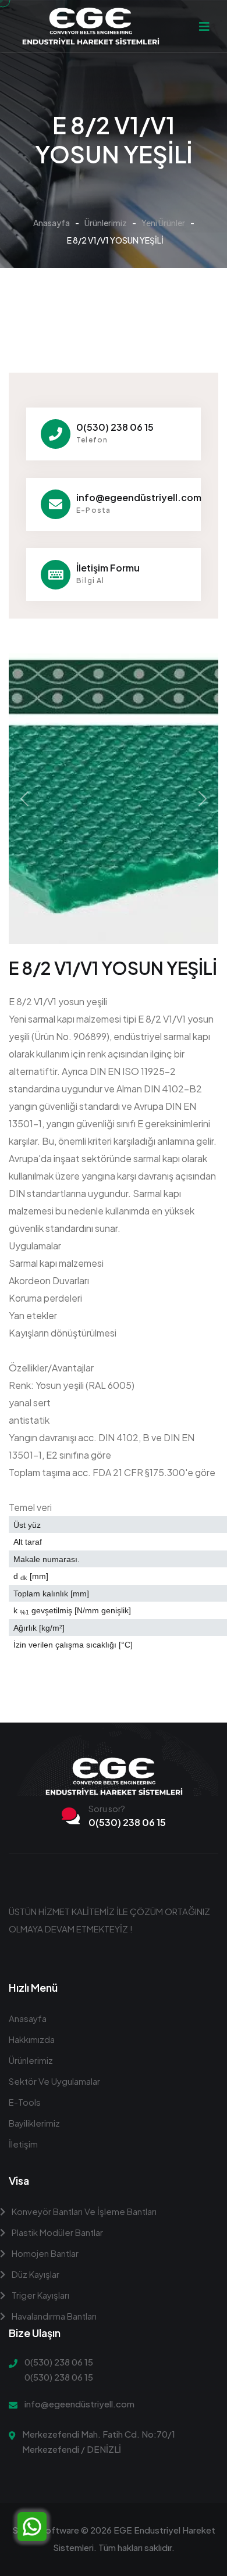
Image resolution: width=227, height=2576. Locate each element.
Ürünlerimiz (106, 223)
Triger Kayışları (40, 2295)
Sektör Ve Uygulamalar (54, 2081)
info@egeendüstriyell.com (139, 497)
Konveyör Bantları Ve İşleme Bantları (83, 2211)
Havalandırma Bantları (53, 2316)
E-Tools (25, 2102)
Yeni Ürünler (163, 223)
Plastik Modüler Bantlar (56, 2232)
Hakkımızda (32, 2039)
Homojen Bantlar (44, 2253)
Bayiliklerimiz (34, 2123)
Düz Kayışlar (35, 2274)
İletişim (23, 2144)
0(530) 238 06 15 (115, 427)
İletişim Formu (108, 568)
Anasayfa (52, 223)
